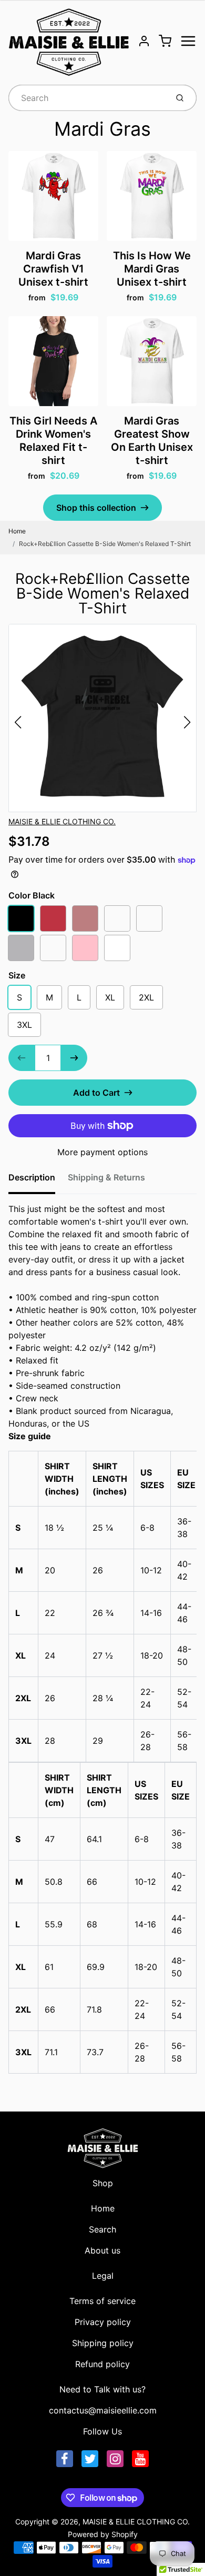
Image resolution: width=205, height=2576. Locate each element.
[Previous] (18, 722)
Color (32, 895)
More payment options (102, 1152)
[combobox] (87, 98)
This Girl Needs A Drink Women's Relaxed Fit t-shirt (53, 441)
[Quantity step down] (22, 1058)
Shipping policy (103, 2343)
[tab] (38, 1180)
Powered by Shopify (103, 2534)
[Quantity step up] (74, 1058)
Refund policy (102, 2364)
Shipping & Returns (106, 1177)
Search (102, 2229)
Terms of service (102, 2301)
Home (17, 531)
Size (17, 975)
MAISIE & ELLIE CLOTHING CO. (62, 821)
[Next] (187, 722)
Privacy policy (103, 2322)
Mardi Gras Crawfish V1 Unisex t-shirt (53, 269)
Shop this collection (96, 508)
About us (102, 2250)
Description (32, 1177)
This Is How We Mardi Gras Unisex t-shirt (152, 269)
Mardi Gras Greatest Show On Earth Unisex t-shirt (152, 441)
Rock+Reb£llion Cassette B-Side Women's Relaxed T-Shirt (105, 544)
